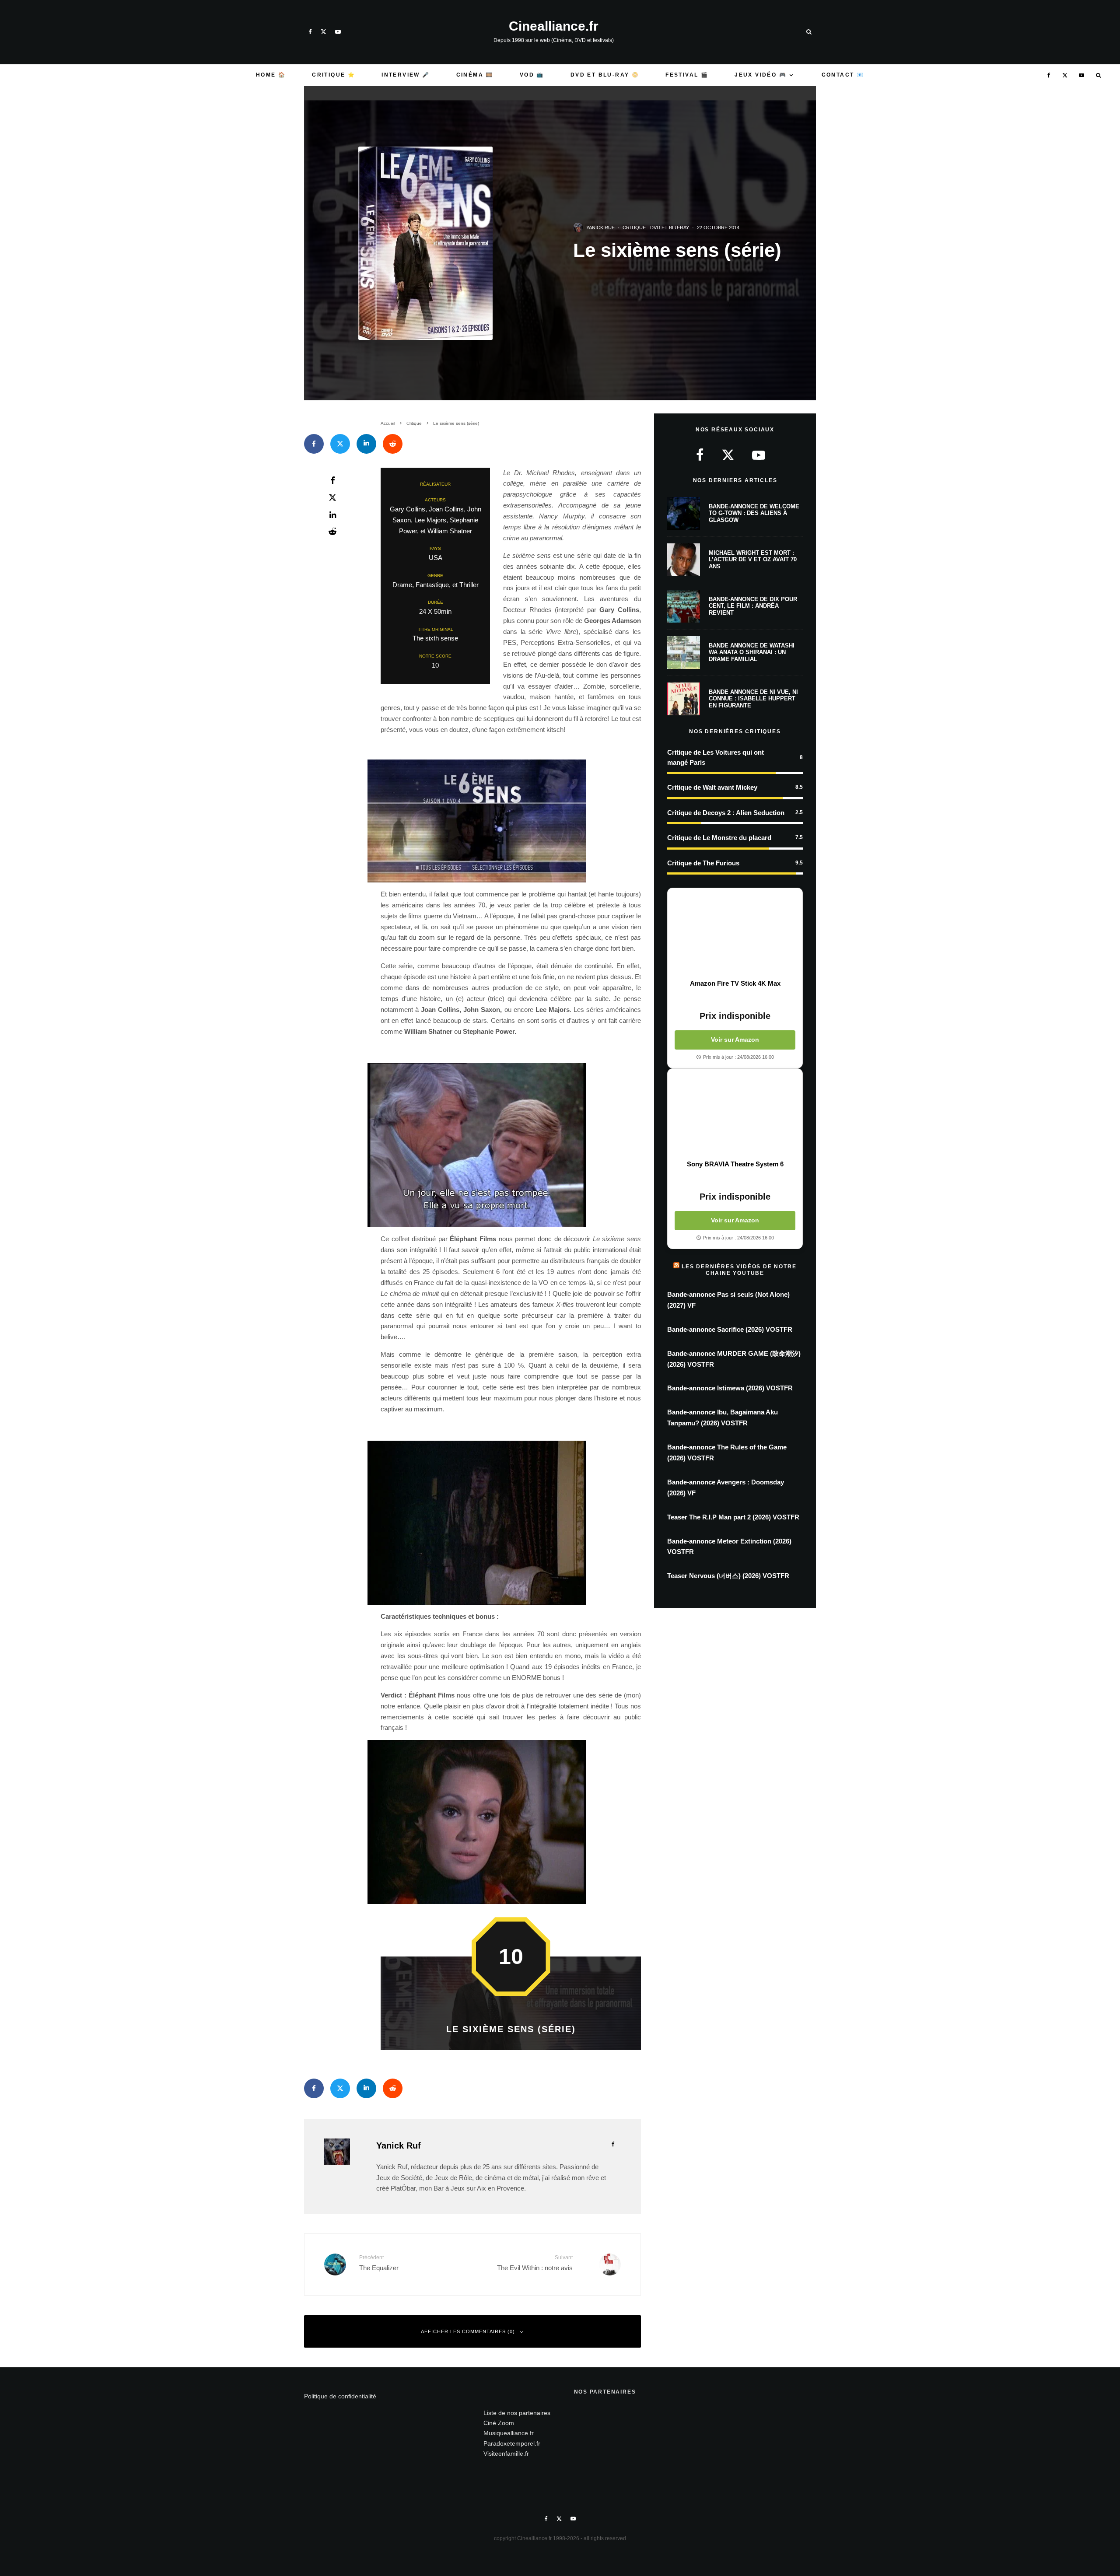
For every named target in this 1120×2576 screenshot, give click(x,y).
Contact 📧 (843, 75)
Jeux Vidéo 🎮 (761, 75)
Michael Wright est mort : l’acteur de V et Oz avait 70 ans (753, 560)
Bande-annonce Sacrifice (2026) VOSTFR (730, 1329)
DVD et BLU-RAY (670, 227)
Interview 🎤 (406, 75)
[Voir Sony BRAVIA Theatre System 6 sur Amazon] (735, 1114)
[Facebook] (310, 32)
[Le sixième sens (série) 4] (511, 1145)
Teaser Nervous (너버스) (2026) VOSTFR (728, 1576)
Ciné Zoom (499, 2423)
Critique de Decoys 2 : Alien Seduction (726, 813)
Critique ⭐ (334, 75)
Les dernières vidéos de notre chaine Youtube (739, 1270)
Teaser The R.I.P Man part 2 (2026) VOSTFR (733, 1517)
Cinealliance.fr (554, 26)
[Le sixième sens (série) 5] (511, 1523)
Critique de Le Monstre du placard (719, 838)
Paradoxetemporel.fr (512, 2443)
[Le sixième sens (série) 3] (511, 821)
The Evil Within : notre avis (535, 2263)
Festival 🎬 (687, 75)
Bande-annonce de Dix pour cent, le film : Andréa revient (753, 606)
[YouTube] (338, 32)
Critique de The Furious (703, 863)
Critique (634, 227)
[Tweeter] (340, 444)
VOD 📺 (532, 75)
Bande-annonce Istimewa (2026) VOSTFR (730, 1388)
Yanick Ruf (600, 227)
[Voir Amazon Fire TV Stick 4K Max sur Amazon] (735, 934)
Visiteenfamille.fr (506, 2453)
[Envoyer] (393, 444)
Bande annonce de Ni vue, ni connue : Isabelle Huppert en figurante (753, 699)
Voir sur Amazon (735, 1039)
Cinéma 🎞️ (475, 75)
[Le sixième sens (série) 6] (511, 1822)
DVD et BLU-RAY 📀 (605, 75)
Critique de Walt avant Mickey (712, 787)
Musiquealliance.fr (509, 2433)
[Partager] (314, 444)
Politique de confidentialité (340, 2396)
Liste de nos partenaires (517, 2413)
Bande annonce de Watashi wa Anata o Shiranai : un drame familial (752, 652)
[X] (324, 32)
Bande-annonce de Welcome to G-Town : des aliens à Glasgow (754, 513)
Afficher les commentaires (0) (468, 2331)
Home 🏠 (271, 75)
